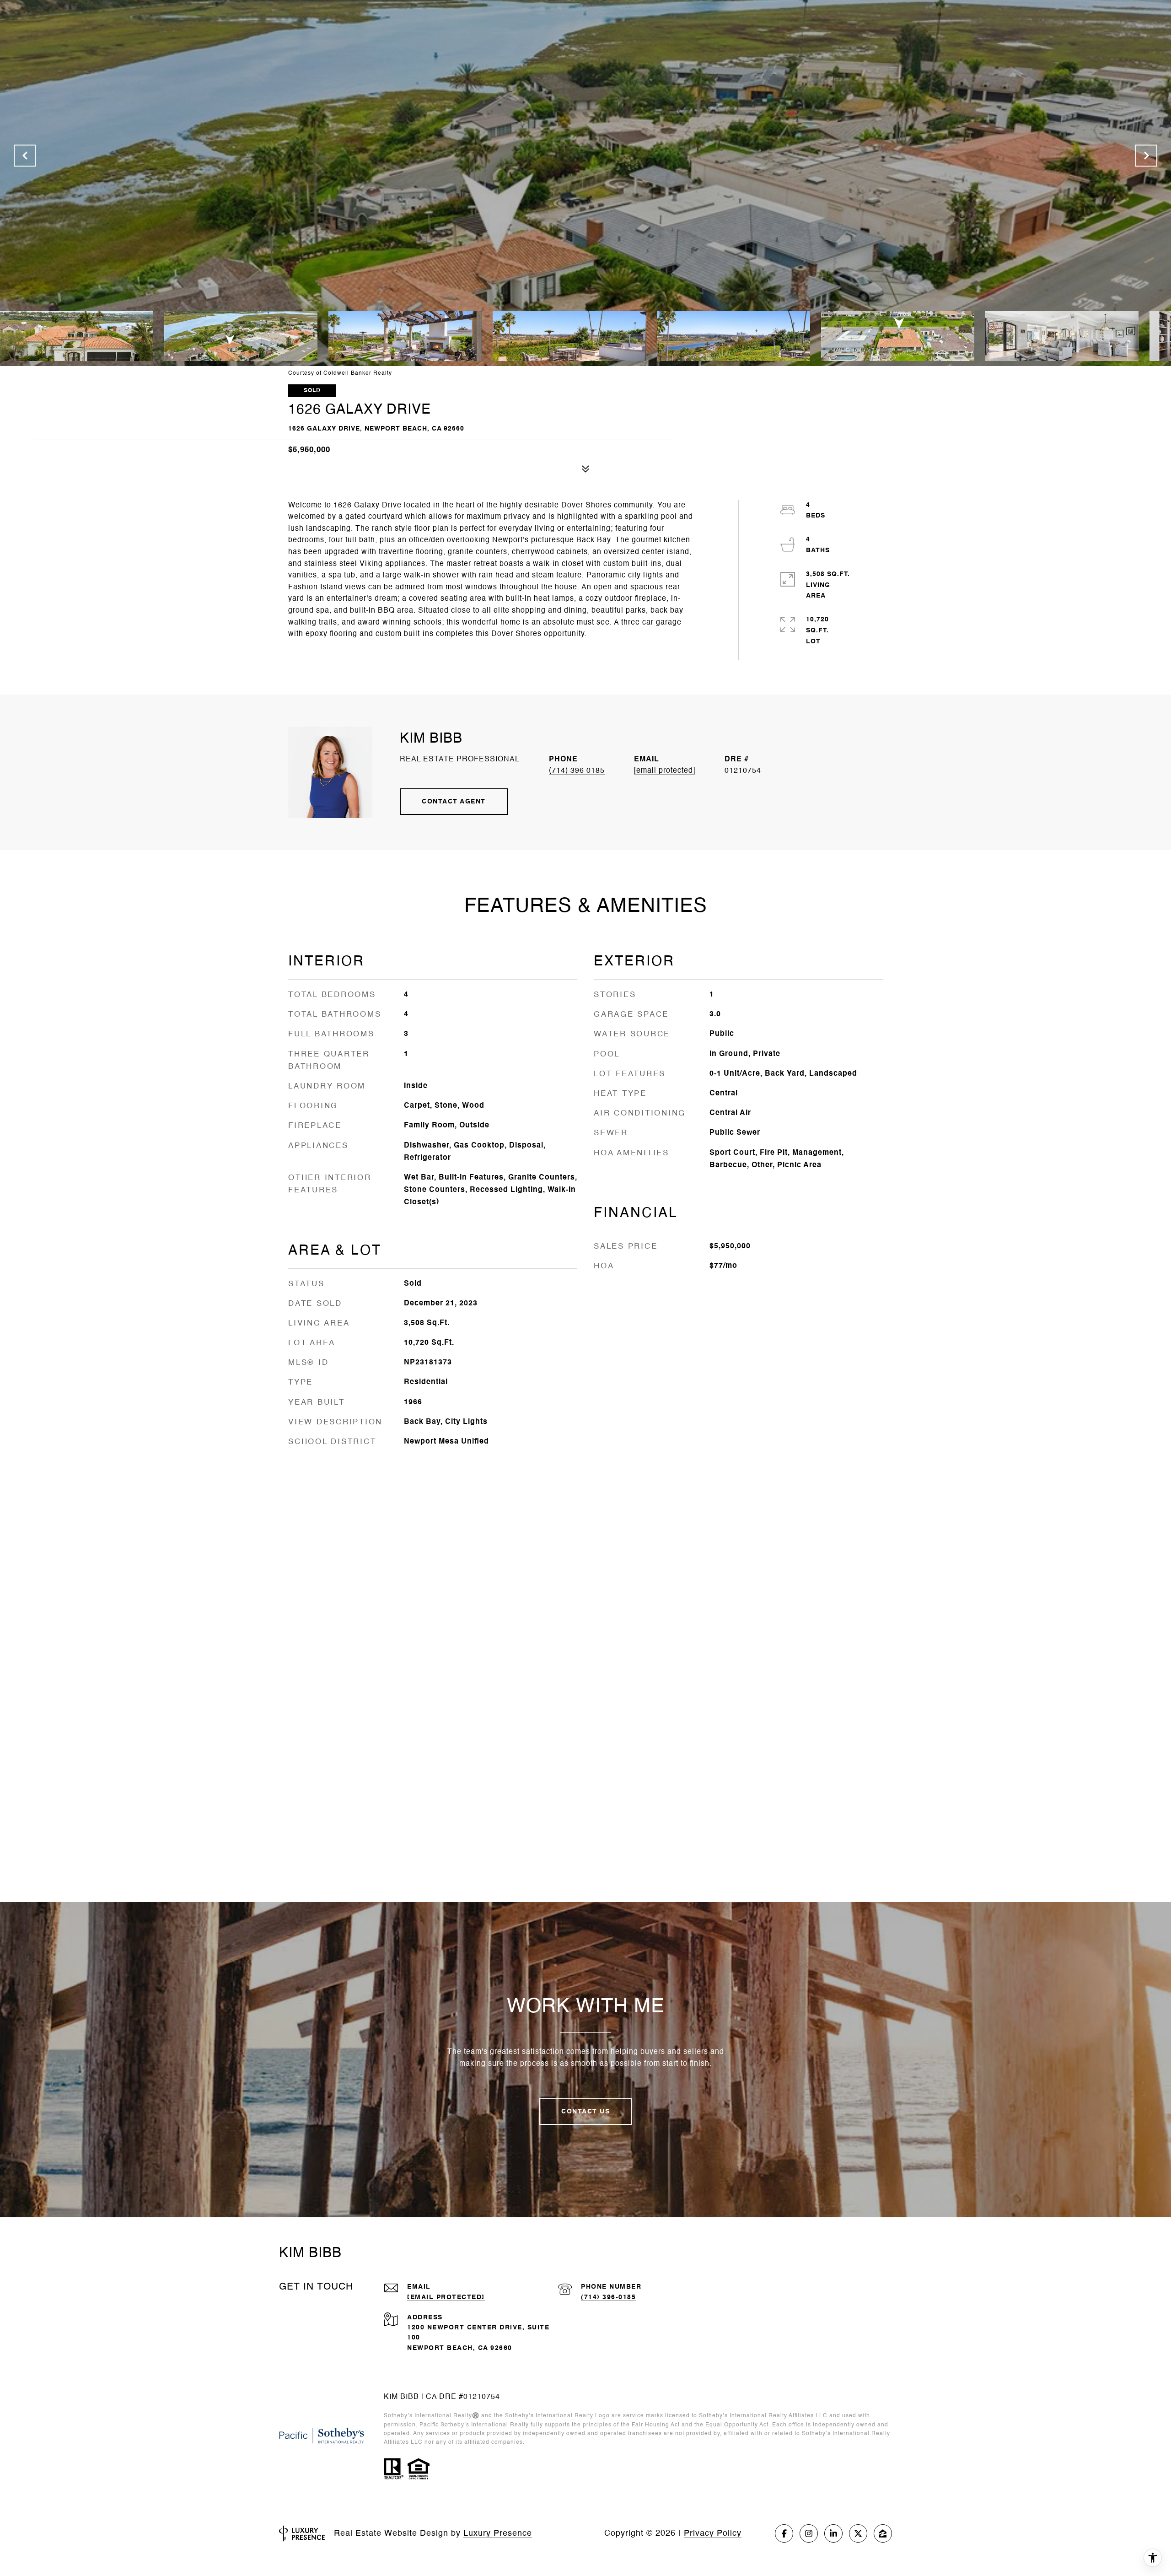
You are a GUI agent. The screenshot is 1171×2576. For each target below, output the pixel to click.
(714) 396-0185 (608, 2297)
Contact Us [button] (585, 2112)
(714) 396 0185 (577, 771)
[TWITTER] (858, 2533)
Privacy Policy (713, 2533)
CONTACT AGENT (454, 802)
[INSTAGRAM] (809, 2533)
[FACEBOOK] (784, 2533)
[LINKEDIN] (833, 2533)
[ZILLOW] (883, 2533)
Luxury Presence (498, 2533)
